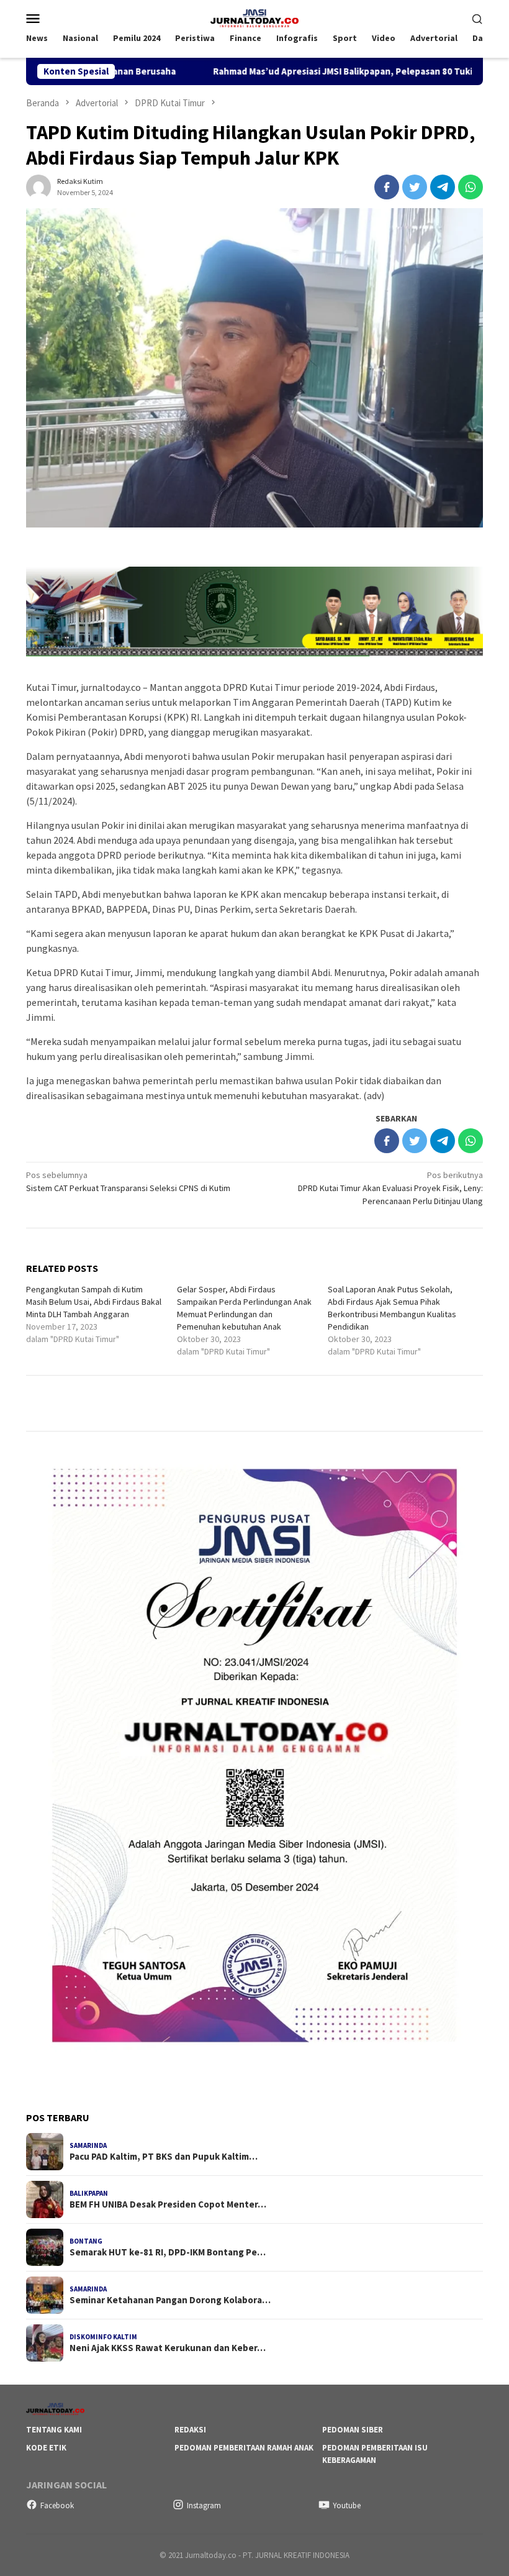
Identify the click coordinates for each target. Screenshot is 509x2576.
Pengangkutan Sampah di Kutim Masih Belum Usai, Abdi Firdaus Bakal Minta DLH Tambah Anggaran (94, 1302)
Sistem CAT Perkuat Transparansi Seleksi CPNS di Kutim (128, 1181)
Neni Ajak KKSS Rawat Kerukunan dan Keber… (168, 2348)
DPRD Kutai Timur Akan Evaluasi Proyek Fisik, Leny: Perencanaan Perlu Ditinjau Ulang (390, 1188)
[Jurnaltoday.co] (254, 17)
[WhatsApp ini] (471, 187)
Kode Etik (46, 2448)
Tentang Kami (54, 2430)
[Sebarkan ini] (387, 187)
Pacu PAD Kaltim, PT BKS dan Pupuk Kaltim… (164, 2157)
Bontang (86, 2241)
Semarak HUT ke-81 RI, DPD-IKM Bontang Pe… (168, 2252)
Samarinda (88, 2145)
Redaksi (190, 2430)
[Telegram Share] (443, 187)
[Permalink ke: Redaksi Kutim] (38, 186)
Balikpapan (89, 2193)
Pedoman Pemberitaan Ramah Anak (244, 2448)
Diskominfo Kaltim (103, 2337)
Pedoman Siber (353, 2430)
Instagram (204, 2505)
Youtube (347, 2505)
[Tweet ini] (415, 187)
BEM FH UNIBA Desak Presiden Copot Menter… (168, 2204)
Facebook (57, 2505)
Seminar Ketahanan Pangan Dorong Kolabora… (170, 2300)
